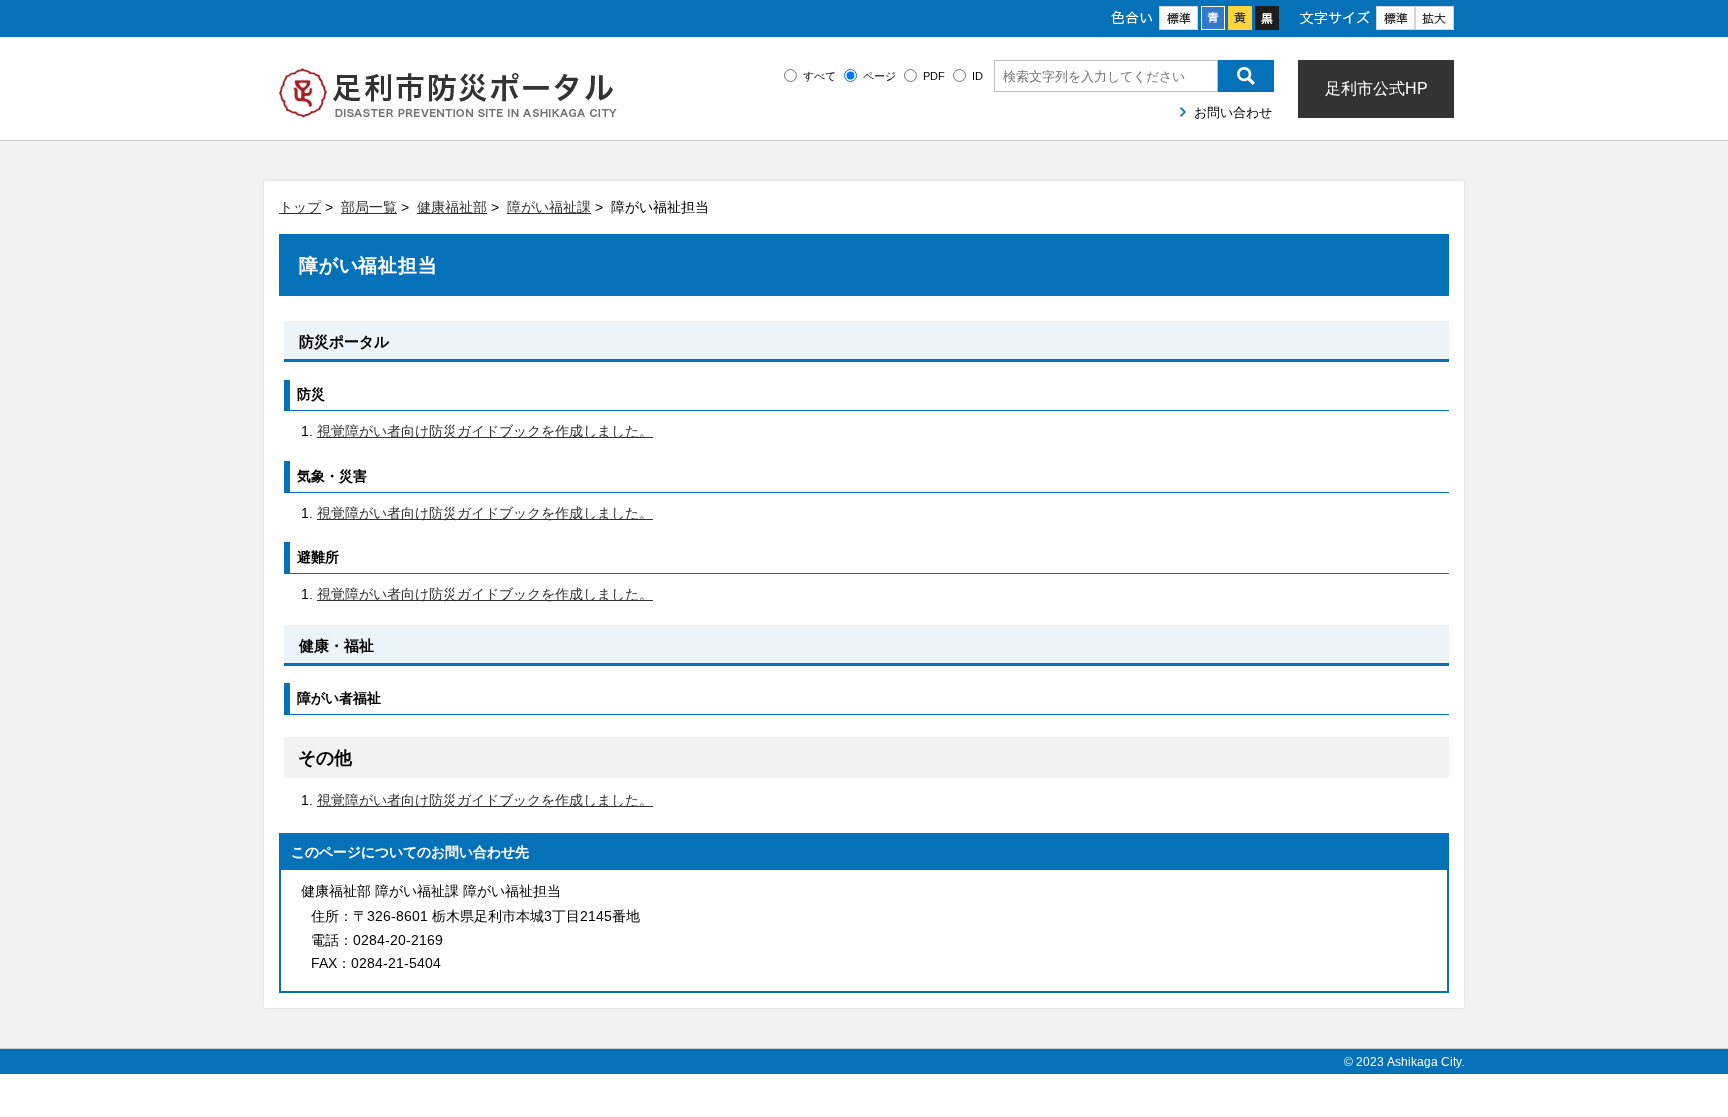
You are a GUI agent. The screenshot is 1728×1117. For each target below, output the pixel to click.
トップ (300, 207)
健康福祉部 (452, 207)
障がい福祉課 (549, 207)
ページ (879, 76)
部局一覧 (369, 207)
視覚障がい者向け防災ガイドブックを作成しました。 (485, 431)
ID (977, 76)
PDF (934, 76)
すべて (819, 76)
